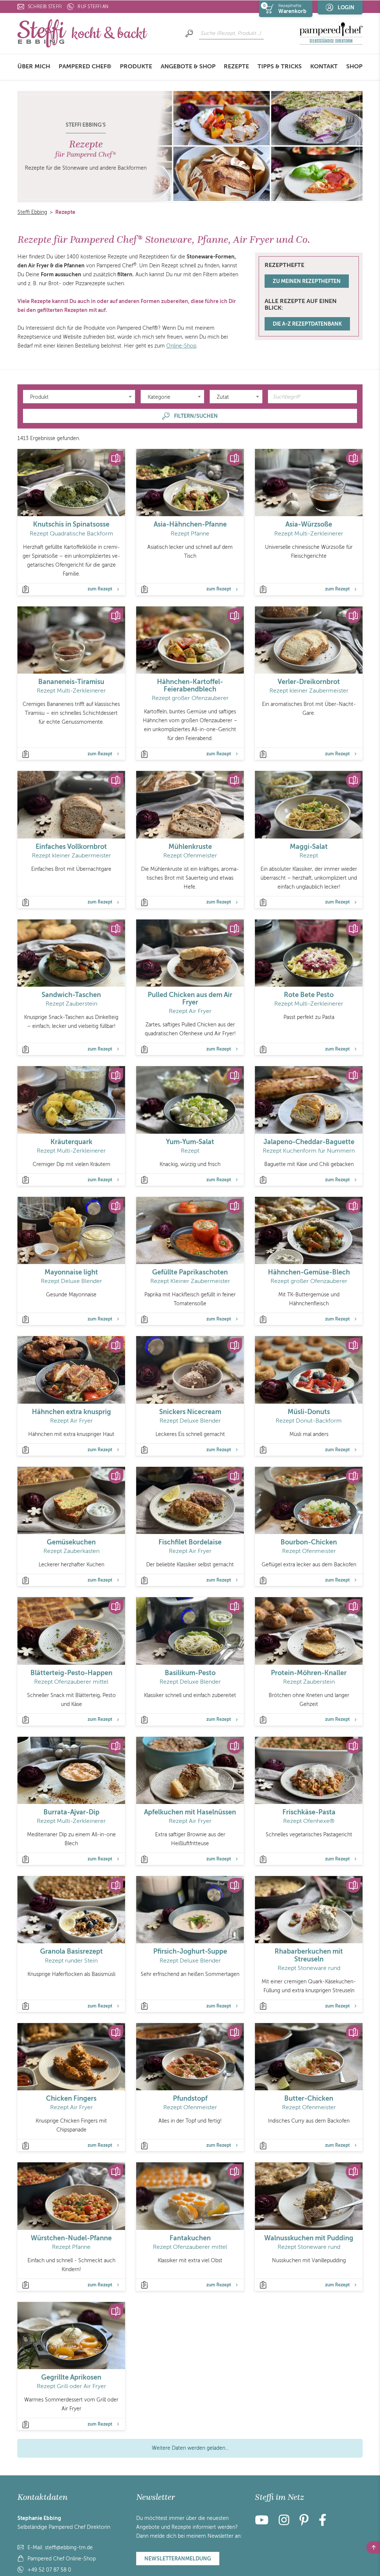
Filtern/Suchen (196, 416)
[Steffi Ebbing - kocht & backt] (82, 33)
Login (346, 7)
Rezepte (236, 66)
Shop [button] (354, 66)
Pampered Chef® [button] (85, 66)
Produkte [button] (136, 66)
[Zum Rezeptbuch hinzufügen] (116, 458)
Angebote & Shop (188, 66)
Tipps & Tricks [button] (280, 66)
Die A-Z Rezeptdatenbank (307, 324)
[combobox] (79, 397)
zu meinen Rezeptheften (307, 281)
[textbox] (79, 397)
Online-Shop (181, 346)
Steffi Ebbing (32, 212)
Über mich (34, 66)
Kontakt (324, 66)
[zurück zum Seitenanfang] (373, 2547)
